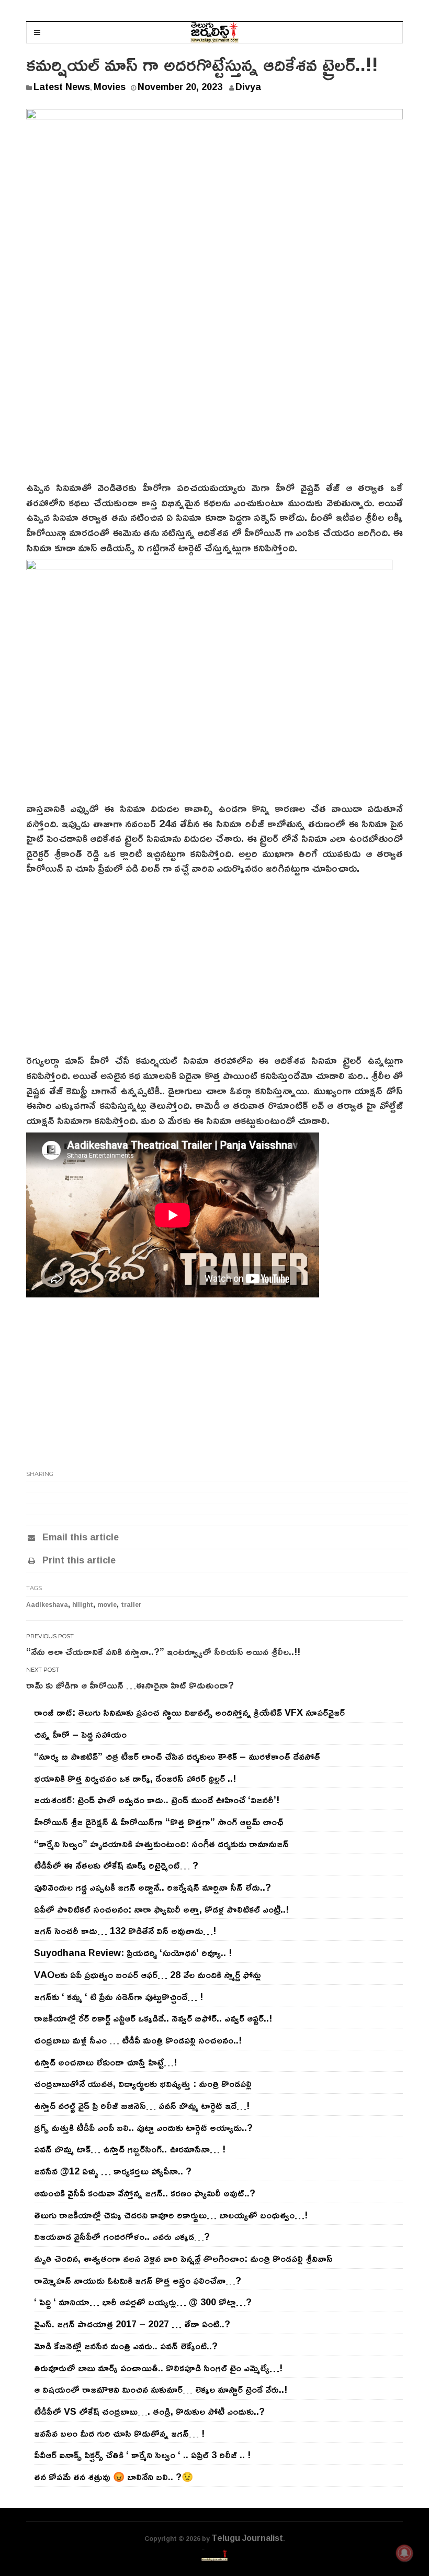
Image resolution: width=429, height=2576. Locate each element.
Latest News (62, 86)
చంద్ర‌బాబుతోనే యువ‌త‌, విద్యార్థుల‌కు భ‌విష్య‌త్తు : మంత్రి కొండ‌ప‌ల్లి (143, 2083)
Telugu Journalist (247, 2538)
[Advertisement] (214, 401)
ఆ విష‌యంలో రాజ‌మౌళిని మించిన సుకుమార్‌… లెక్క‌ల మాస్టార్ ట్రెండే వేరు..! (161, 2389)
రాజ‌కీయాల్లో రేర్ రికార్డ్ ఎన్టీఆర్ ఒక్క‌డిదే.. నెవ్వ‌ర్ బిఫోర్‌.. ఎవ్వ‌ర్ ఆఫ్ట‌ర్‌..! (153, 2018)
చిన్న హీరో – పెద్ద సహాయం (80, 1734)
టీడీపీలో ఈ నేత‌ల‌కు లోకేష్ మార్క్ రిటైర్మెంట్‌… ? (116, 1865)
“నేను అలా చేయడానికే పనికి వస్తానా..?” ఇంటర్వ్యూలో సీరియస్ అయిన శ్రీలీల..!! (163, 1651)
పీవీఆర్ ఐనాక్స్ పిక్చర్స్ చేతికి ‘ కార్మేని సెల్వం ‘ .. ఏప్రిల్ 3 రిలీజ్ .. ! (142, 2455)
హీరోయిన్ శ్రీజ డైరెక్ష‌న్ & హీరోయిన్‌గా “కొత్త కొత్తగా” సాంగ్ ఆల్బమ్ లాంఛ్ (159, 1822)
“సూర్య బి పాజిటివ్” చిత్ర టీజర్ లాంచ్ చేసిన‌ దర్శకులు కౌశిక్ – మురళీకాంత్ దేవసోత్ (177, 1756)
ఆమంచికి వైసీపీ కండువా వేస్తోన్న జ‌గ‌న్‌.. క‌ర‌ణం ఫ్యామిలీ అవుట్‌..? (145, 2193)
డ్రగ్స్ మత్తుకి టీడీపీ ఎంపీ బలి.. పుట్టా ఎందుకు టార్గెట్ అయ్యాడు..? (143, 2127)
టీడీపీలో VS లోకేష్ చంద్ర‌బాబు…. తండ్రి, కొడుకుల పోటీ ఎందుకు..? (149, 2411)
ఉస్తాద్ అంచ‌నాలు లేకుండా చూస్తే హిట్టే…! (105, 2062)
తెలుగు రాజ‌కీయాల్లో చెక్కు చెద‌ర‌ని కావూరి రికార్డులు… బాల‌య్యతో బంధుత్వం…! (171, 2215)
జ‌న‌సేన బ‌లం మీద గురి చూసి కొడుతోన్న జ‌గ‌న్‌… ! (119, 2433)
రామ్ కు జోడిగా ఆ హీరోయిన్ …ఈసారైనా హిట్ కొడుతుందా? (130, 1685)
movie (107, 1605)
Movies (110, 86)
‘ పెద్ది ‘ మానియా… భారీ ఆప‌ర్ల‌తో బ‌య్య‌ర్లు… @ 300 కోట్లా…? (143, 2302)
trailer (131, 1605)
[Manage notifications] (404, 2553)
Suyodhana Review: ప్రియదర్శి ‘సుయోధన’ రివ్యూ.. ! (133, 1952)
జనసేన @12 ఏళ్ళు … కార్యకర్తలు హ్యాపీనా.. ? (113, 2171)
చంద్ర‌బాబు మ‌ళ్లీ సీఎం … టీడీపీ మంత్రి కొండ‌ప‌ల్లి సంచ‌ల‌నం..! (138, 2040)
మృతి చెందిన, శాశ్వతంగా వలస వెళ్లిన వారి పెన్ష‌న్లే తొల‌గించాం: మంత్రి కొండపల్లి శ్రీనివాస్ (183, 2258)
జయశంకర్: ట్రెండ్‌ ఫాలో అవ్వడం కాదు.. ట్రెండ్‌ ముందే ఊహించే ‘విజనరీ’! (157, 1800)
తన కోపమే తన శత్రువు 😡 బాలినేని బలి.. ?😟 (114, 2477)
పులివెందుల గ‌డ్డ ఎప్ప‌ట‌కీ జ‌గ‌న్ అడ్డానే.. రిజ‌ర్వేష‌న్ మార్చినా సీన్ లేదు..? (153, 1887)
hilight (83, 1605)
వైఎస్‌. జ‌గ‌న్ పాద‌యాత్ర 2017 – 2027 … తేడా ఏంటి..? (132, 2324)
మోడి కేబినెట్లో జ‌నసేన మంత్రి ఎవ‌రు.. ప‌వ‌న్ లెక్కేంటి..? (126, 2346)
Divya (248, 86)
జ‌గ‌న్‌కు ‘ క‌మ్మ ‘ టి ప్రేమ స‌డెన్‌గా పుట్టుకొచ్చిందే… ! (118, 1996)
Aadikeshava (47, 1605)
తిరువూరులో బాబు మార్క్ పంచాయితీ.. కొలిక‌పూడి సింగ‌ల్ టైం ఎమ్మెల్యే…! (158, 2368)
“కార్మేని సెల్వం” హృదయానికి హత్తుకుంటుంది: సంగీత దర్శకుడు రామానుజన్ (161, 1844)
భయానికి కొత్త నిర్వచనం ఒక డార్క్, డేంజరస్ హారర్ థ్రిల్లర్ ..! (135, 1778)
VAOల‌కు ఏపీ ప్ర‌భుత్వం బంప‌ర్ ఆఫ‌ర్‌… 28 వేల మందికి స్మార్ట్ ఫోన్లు (148, 1974)
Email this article (79, 1537)
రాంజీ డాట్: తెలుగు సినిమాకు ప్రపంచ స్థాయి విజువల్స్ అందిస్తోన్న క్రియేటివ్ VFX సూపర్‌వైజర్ (189, 1712)
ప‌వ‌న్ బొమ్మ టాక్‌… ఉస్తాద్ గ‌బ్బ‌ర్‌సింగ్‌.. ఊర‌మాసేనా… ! (130, 2149)
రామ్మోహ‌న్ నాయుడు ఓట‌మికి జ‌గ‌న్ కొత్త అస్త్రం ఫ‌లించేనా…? (138, 2280)
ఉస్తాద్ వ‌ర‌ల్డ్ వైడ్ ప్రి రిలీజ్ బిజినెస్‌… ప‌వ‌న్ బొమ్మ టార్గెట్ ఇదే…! (142, 2105)
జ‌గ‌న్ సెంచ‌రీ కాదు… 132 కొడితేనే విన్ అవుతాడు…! (125, 1930)
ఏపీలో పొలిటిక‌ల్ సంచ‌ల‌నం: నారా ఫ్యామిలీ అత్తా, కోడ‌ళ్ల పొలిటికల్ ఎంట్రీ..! (161, 1909)
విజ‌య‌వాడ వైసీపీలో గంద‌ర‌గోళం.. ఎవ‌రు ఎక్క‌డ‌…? (122, 2236)
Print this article (78, 1560)
